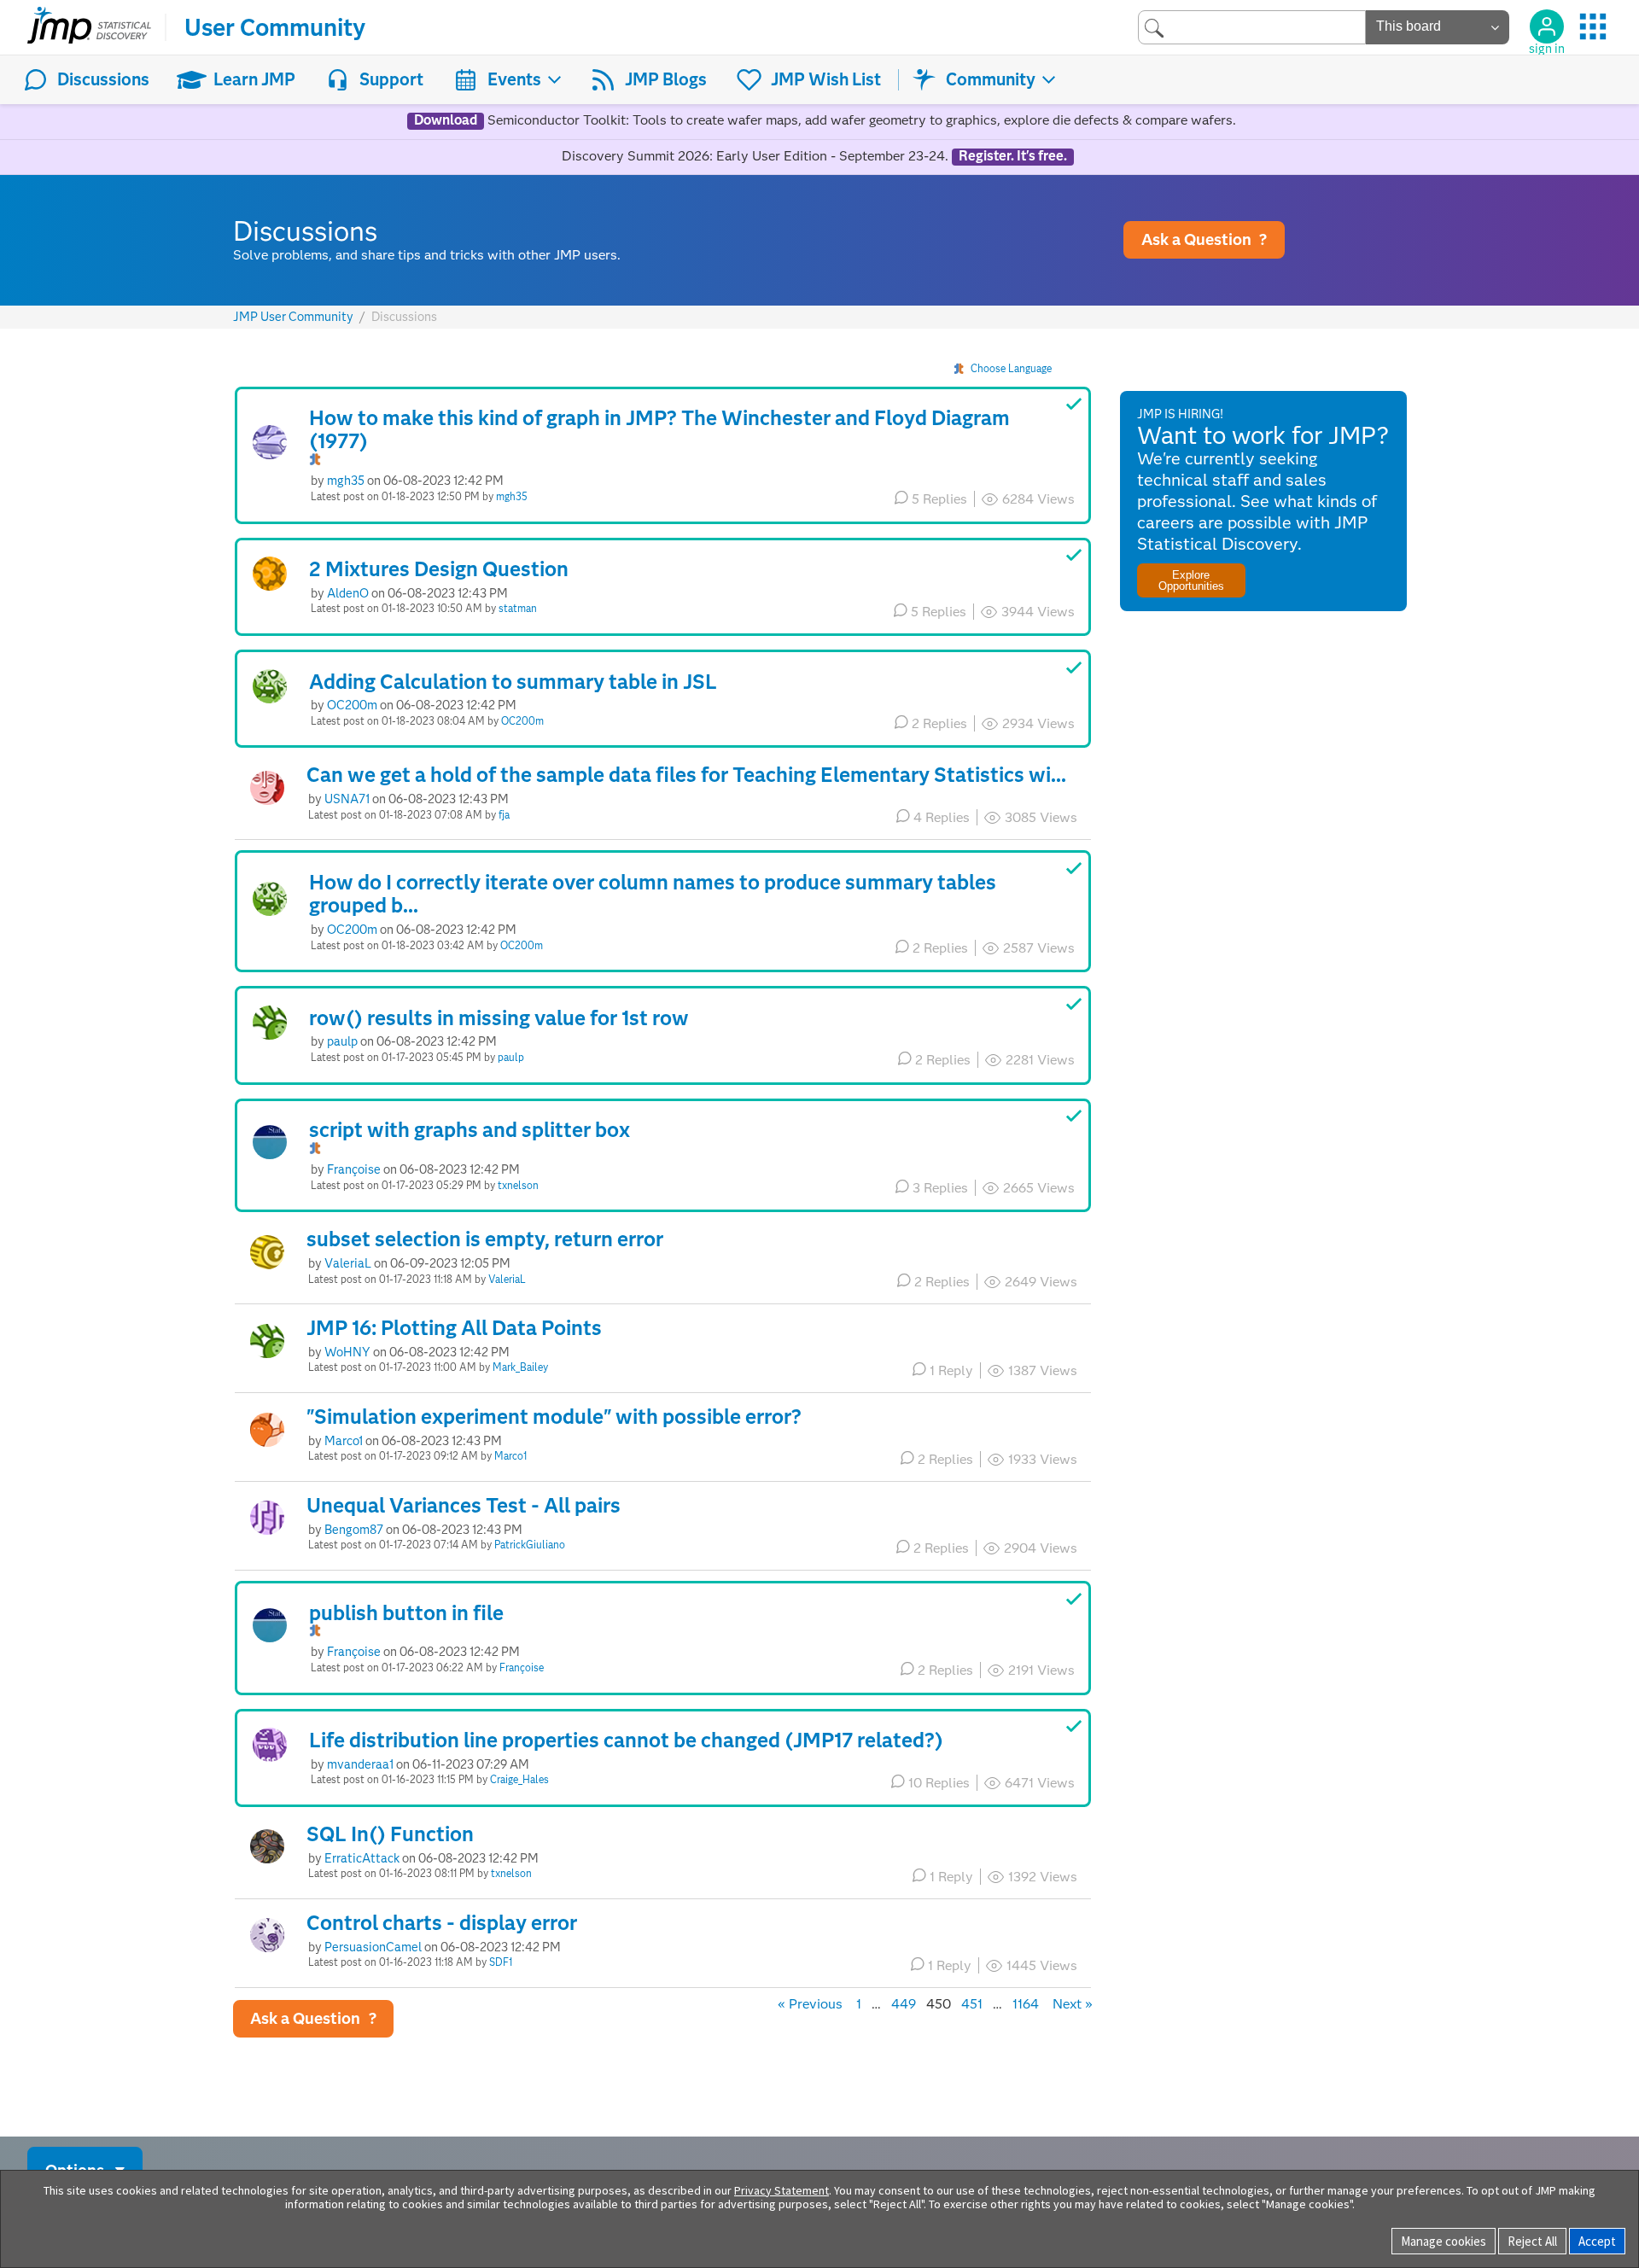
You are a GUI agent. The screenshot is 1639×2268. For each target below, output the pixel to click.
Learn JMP (254, 79)
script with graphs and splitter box (470, 1130)
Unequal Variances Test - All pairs (464, 1505)
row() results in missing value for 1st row (499, 1018)
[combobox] (1252, 27)
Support (391, 79)
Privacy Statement (782, 2190)
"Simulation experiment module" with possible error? (554, 1417)
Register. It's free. (1013, 156)
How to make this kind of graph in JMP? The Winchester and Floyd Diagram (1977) (659, 430)
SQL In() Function (390, 1834)
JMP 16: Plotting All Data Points (454, 1328)
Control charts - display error (442, 1923)
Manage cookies (1444, 2241)
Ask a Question (1204, 239)
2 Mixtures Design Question (439, 569)
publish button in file (406, 1613)
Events (514, 79)
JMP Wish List (826, 79)
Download (446, 120)
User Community (275, 27)
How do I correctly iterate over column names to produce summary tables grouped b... (653, 894)
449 (904, 2004)
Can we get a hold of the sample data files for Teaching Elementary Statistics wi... (686, 775)
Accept (1597, 2241)
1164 (1026, 2004)
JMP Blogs (666, 79)
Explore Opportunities (1191, 580)
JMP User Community (293, 317)
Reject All (1532, 2241)
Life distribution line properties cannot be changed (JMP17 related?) (626, 1740)
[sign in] (1547, 26)
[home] (89, 27)
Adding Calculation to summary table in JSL (513, 682)
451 (972, 2004)
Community (991, 79)
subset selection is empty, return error (485, 1239)
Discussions (103, 79)
